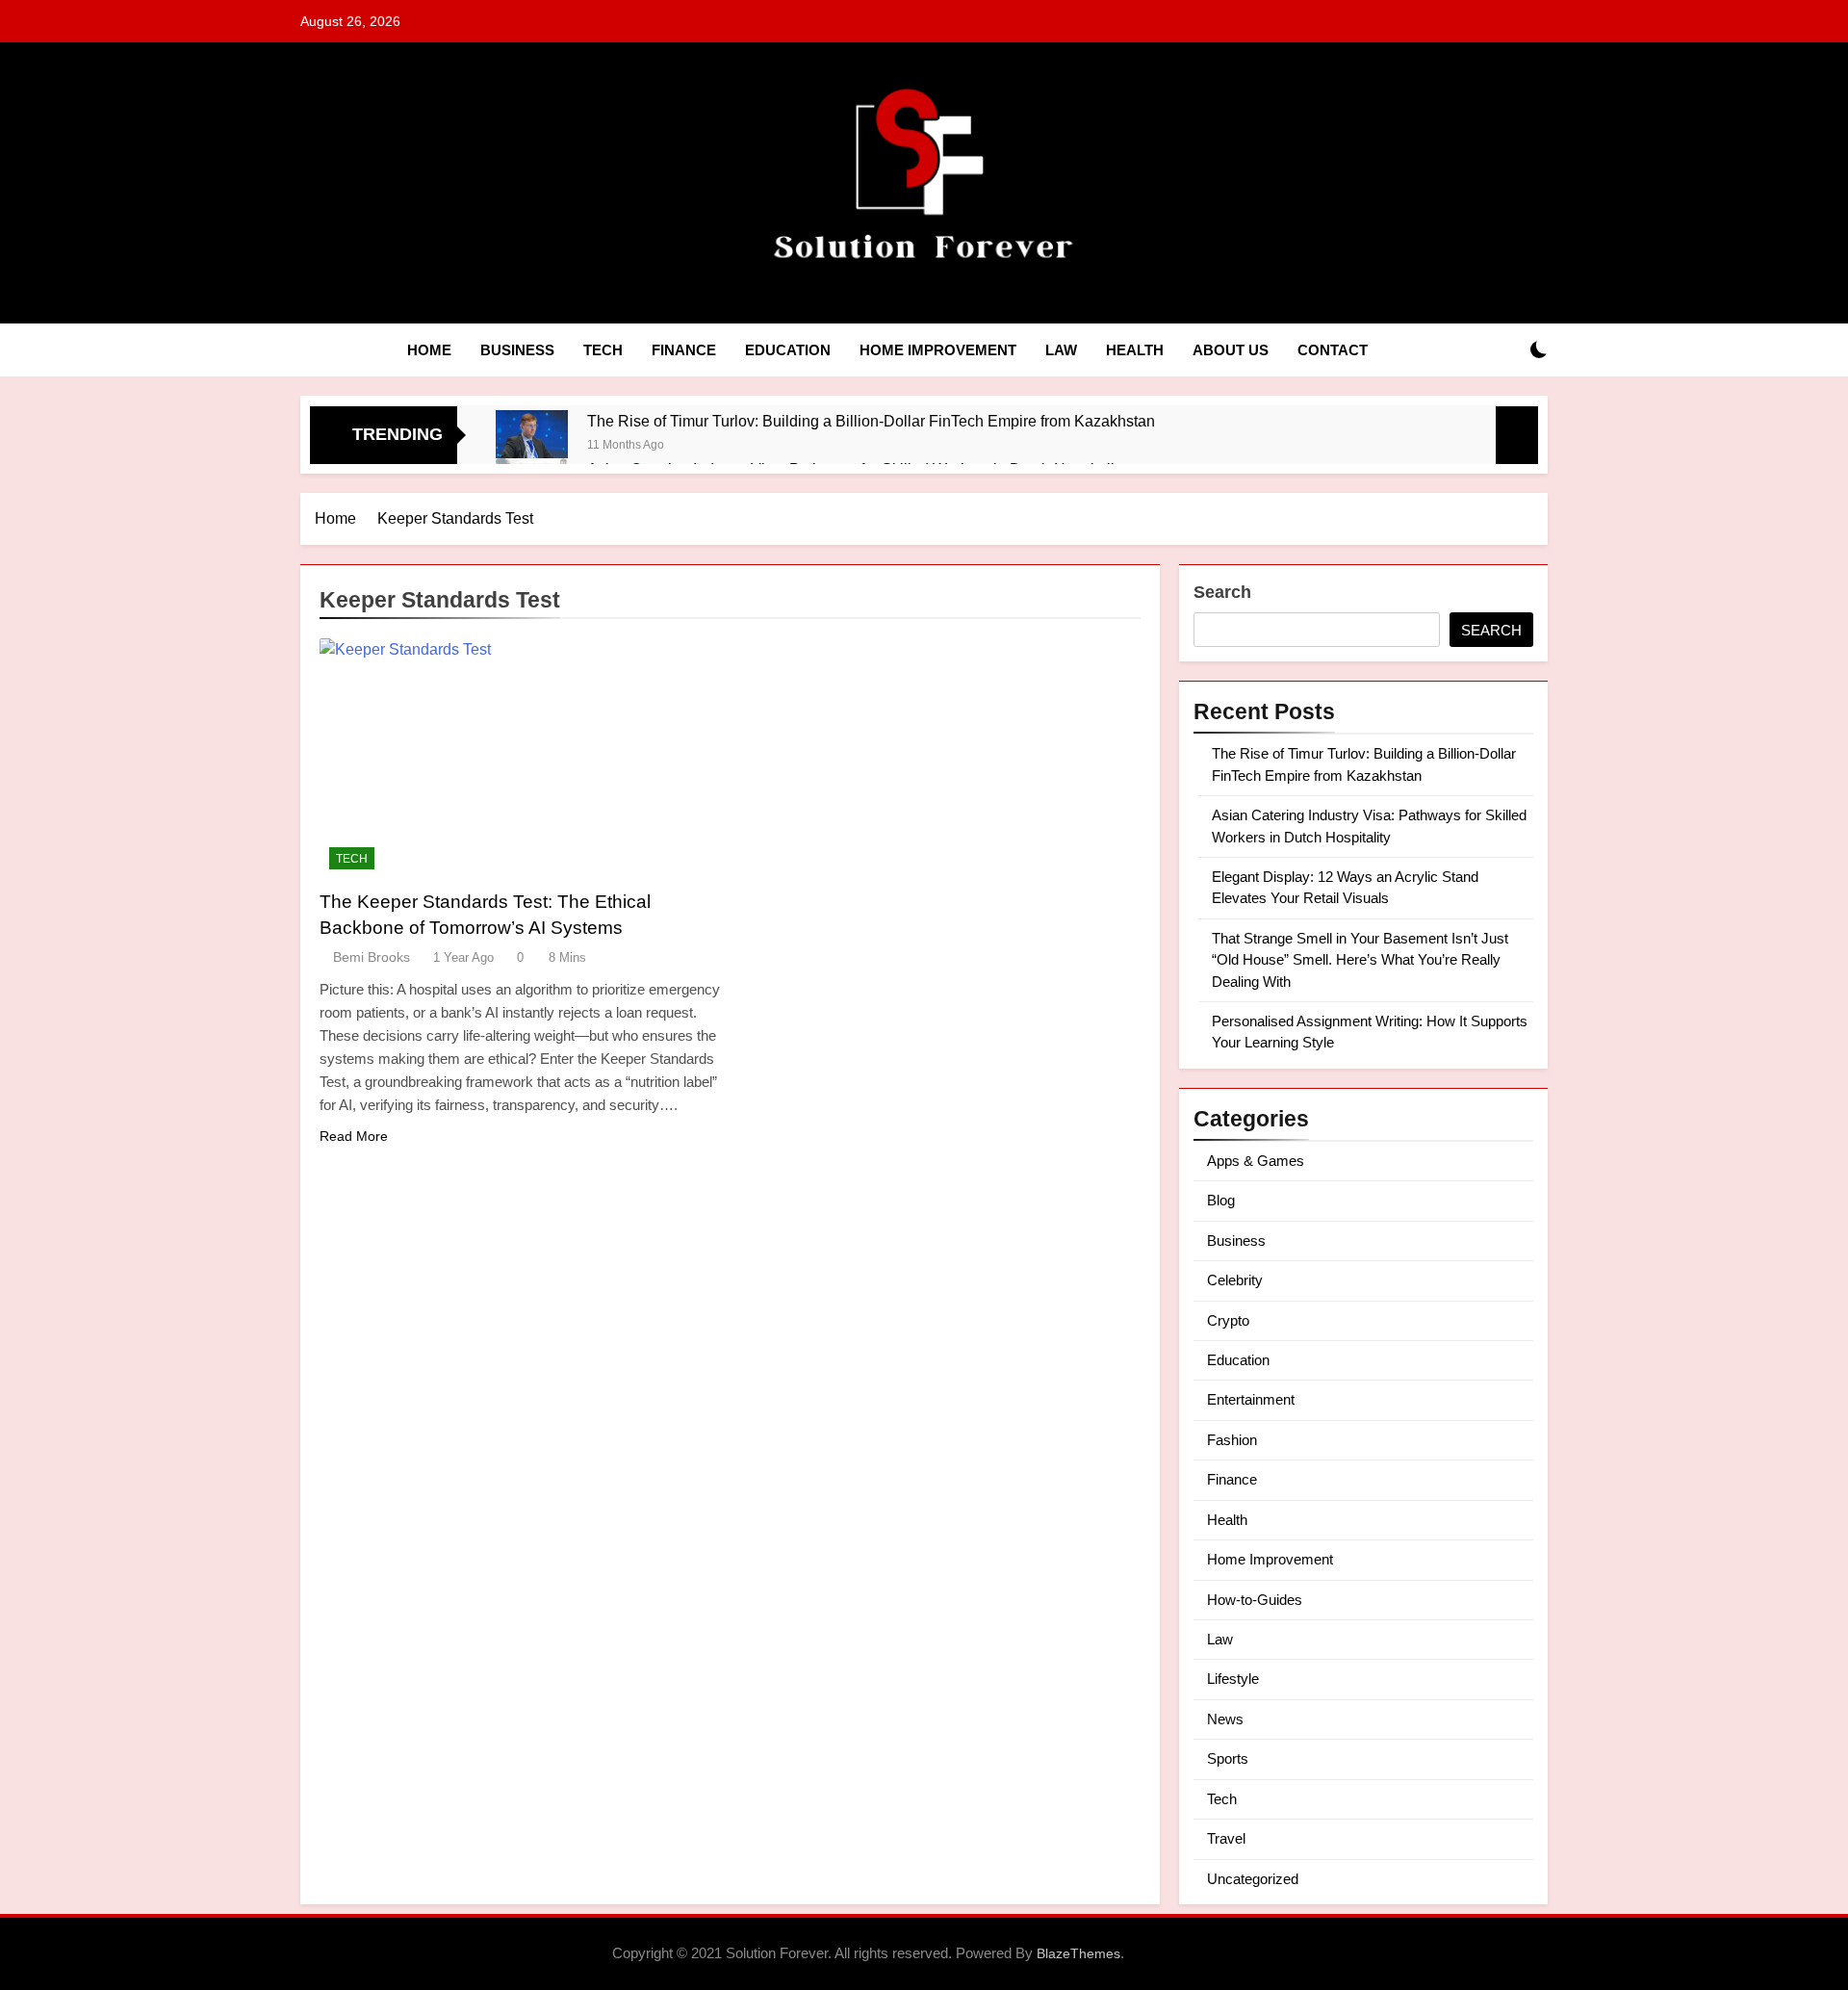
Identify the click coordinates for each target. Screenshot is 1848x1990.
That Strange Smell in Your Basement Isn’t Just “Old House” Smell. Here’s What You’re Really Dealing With (1360, 960)
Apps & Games (1256, 1161)
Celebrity (1235, 1280)
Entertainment (1251, 1399)
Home (429, 350)
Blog (1221, 1200)
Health (1135, 350)
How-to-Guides (1255, 1600)
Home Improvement (938, 350)
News (1225, 1719)
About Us (1231, 350)
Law (1061, 350)
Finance (684, 350)
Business (517, 350)
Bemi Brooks (372, 957)
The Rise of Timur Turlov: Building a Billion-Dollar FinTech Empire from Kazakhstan (871, 421)
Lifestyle (1233, 1679)
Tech (603, 350)
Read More (354, 1136)
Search (1222, 592)
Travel (1226, 1838)
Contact (1333, 350)
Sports (1228, 1758)
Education (788, 350)
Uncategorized (1253, 1879)
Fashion (1232, 1440)
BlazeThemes (1078, 1953)
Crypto (1228, 1320)
